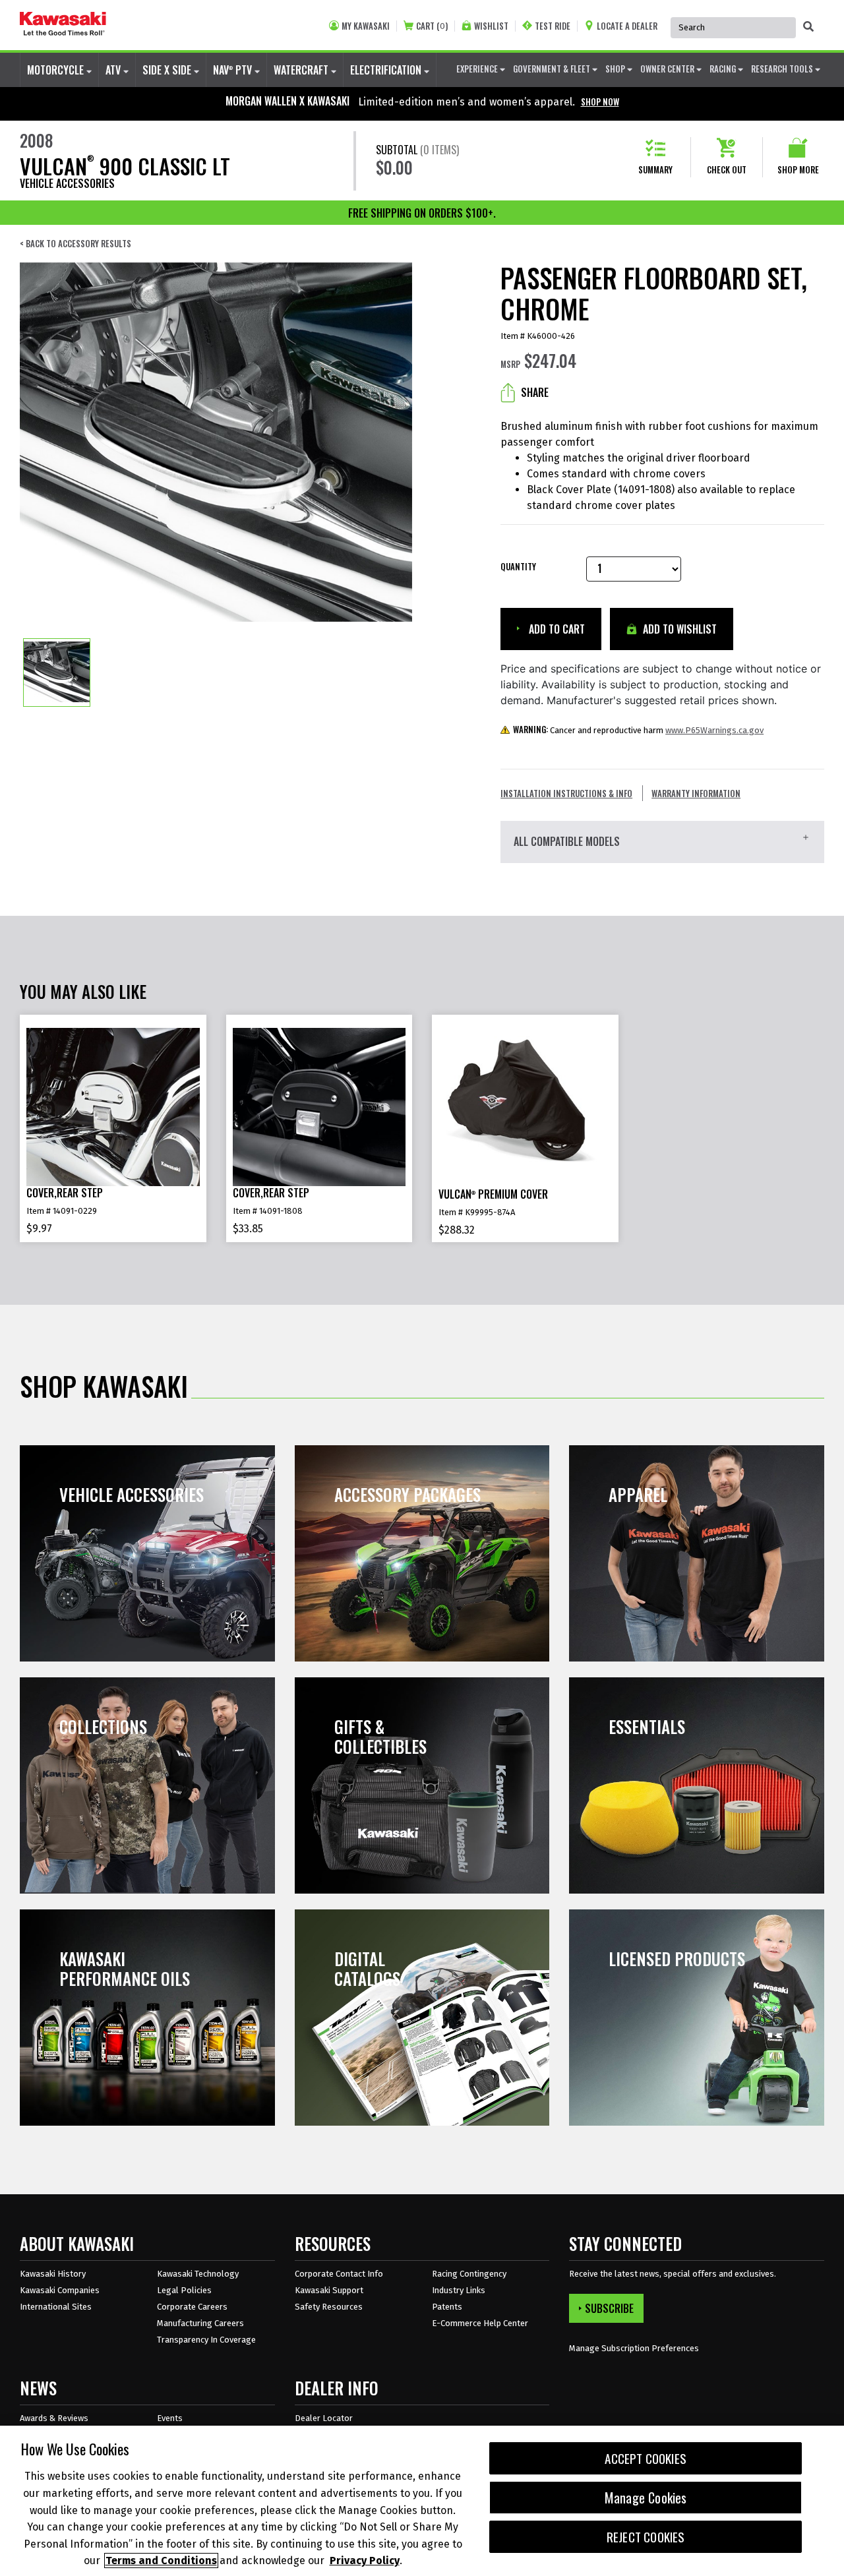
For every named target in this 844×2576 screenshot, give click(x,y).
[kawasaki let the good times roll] (63, 25)
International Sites (56, 2307)
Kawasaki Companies (60, 2290)
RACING (724, 69)
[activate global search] (808, 26)
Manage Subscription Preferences (634, 2348)
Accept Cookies (646, 2458)
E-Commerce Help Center (480, 2323)
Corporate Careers (192, 2307)
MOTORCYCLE (57, 70)
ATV (114, 70)
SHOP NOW (600, 102)
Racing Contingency (469, 2274)
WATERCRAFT (302, 70)
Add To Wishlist (678, 629)
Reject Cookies (646, 2537)
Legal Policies (184, 2290)
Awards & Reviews (54, 2418)
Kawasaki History (53, 2274)
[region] (422, 2501)
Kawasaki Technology (198, 2274)
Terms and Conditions (161, 2561)
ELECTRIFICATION (387, 70)
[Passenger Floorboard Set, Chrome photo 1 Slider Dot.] (57, 673)
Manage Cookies (646, 2498)
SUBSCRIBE (609, 2308)
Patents (447, 2307)
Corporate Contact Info (339, 2274)
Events (170, 2418)
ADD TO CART (556, 629)
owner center (668, 69)
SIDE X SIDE (168, 70)
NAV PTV (234, 70)
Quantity (518, 567)
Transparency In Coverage (206, 2340)
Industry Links (459, 2290)
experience (478, 69)
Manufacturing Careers (200, 2323)
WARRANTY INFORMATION (696, 793)
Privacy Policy (365, 2561)
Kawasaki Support (329, 2290)
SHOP (616, 69)
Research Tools (783, 69)
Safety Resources (329, 2307)
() (432, 26)
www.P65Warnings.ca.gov (714, 730)
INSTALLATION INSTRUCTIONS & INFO (566, 793)
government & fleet (553, 69)
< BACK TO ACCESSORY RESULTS (75, 244)
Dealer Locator (324, 2418)
